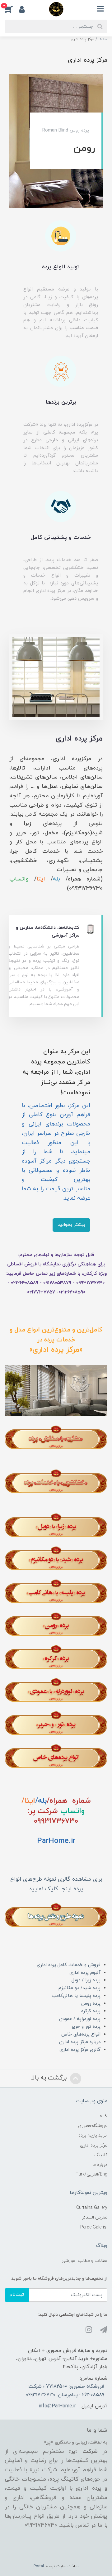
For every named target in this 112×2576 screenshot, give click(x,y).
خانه (103, 2116)
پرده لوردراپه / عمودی (80, 2019)
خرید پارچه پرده (93, 2135)
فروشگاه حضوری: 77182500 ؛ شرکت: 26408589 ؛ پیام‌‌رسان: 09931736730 (65, 2391)
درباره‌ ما (100, 2165)
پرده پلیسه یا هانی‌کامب (76, 1996)
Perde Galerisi (94, 2227)
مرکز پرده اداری (94, 2145)
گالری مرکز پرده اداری (80, 2050)
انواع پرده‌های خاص (81, 2034)
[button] (12, 9)
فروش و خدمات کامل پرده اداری (69, 1965)
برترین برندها (61, 402)
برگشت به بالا (50, 2078)
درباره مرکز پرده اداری (80, 2042)
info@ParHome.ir (57, 2406)
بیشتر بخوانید (71, 1225)
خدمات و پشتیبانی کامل (61, 537)
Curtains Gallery (92, 2208)
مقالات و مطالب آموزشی (84, 2261)
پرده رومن (91, 2004)
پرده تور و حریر (86, 2027)
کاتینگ (101, 2155)
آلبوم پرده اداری (85, 1973)
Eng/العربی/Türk (91, 2174)
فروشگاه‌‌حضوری (93, 2126)
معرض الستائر (95, 2217)
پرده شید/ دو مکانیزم (79, 1988)
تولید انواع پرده (61, 267)
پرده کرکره (91, 2011)
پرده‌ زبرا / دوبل (86, 1980)
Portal (39, 2566)
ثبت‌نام (17, 2295)
